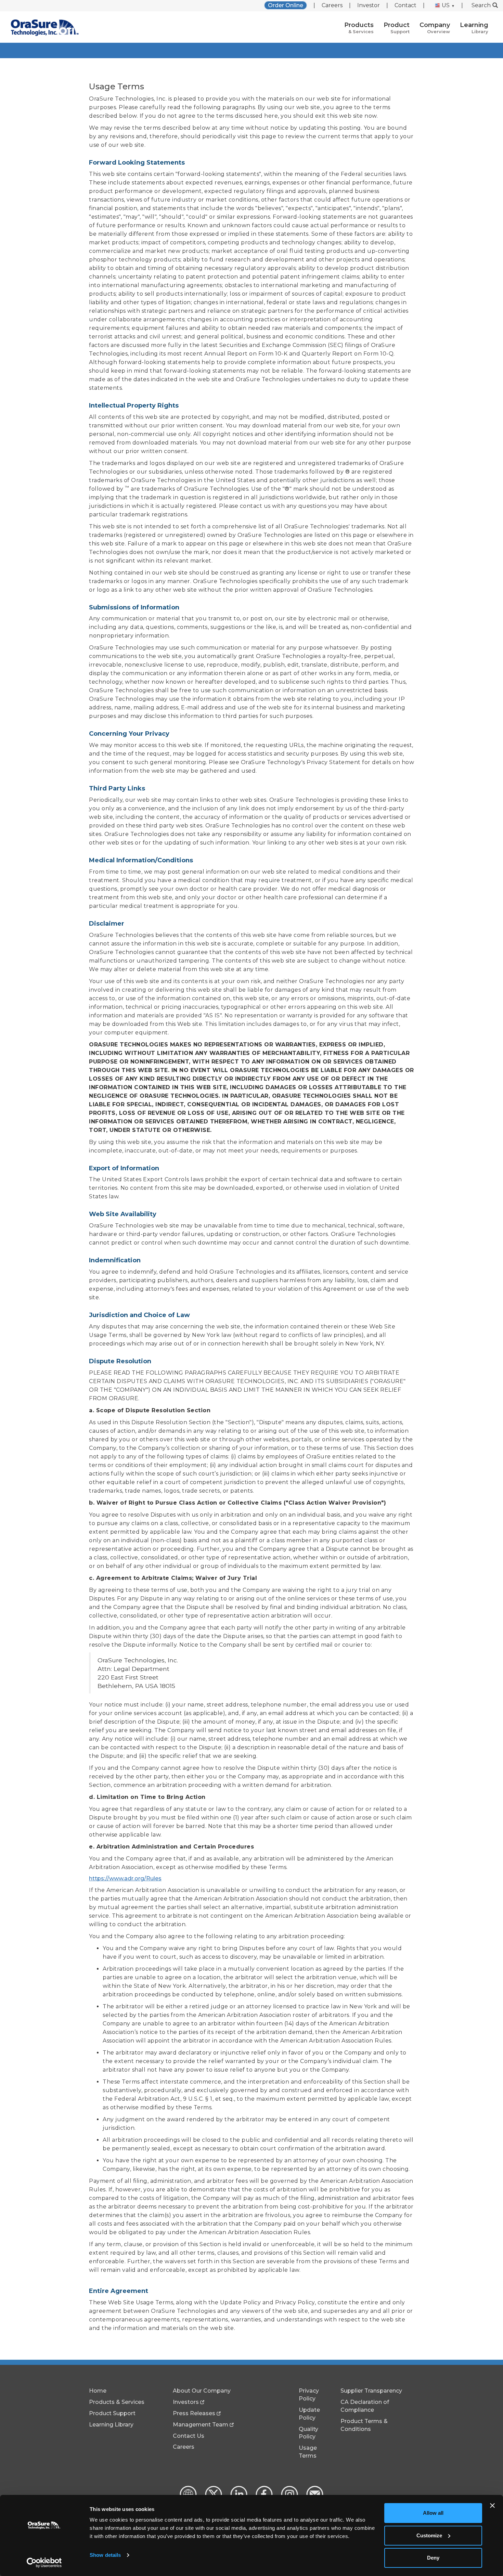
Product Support (112, 2413)
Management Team (201, 2425)
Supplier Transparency (371, 2391)
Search (481, 5)
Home (98, 2391)
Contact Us (189, 2436)
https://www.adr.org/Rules (125, 1878)
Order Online (286, 5)
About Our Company (202, 2391)
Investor (369, 5)
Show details (105, 2555)
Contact (405, 5)
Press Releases (194, 2413)
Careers (332, 5)
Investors (186, 2402)
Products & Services (117, 2402)
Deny (433, 2558)
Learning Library (111, 2425)
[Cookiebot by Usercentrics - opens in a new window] (44, 2563)
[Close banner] (492, 2506)
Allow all (433, 2513)
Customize (429, 2535)
